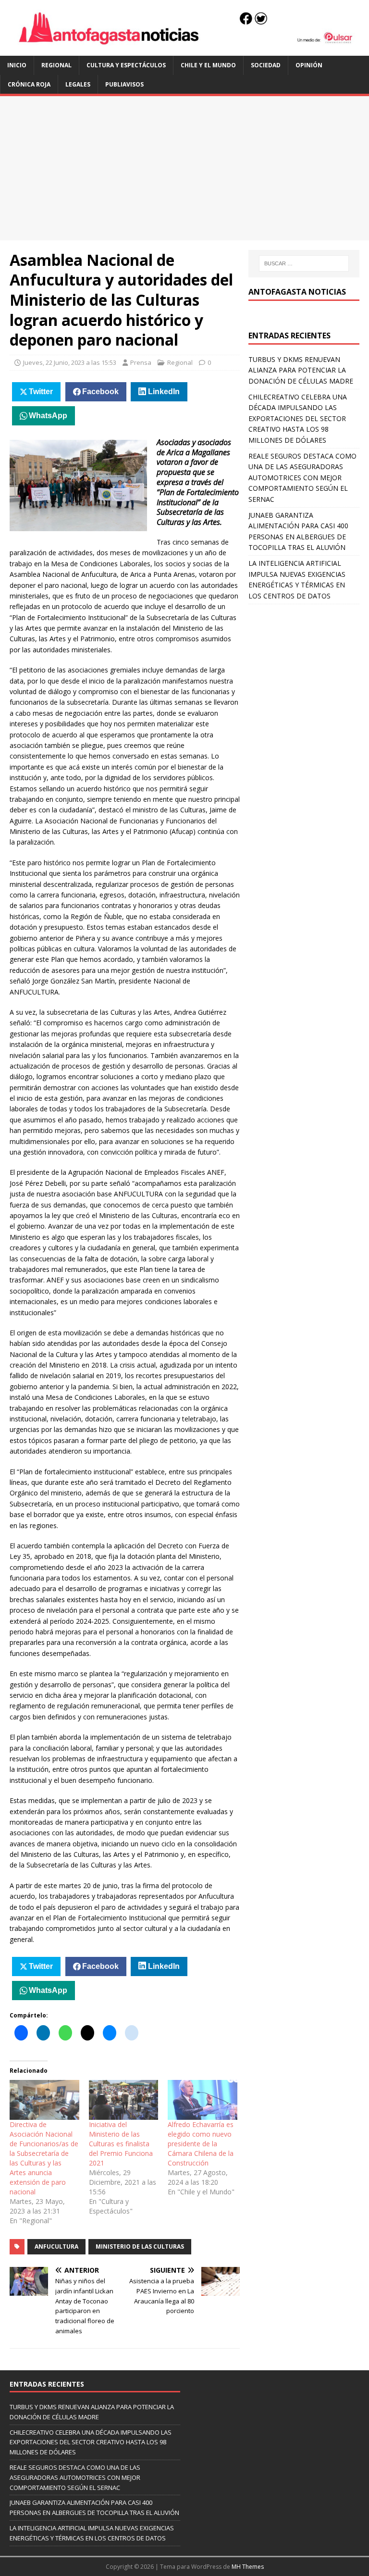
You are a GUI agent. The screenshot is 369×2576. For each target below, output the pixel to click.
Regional (56, 65)
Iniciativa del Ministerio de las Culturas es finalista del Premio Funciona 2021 (121, 2144)
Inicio (17, 65)
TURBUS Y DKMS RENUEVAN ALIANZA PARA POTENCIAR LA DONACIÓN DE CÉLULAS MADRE (301, 370)
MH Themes (248, 2567)
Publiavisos (124, 84)
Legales (78, 84)
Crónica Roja (29, 84)
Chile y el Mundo (208, 65)
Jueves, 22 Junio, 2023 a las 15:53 (70, 362)
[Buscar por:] (304, 263)
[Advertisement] (184, 168)
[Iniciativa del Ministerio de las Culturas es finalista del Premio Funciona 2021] (124, 2100)
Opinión (309, 65)
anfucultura (56, 2246)
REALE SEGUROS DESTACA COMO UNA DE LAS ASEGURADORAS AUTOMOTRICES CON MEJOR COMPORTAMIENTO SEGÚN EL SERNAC (302, 478)
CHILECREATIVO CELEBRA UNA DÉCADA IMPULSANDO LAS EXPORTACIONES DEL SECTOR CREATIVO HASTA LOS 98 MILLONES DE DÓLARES (298, 418)
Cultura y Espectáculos (126, 65)
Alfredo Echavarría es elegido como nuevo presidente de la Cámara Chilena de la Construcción (201, 2144)
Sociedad (266, 65)
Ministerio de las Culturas (140, 2246)
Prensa (141, 362)
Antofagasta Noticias (297, 292)
